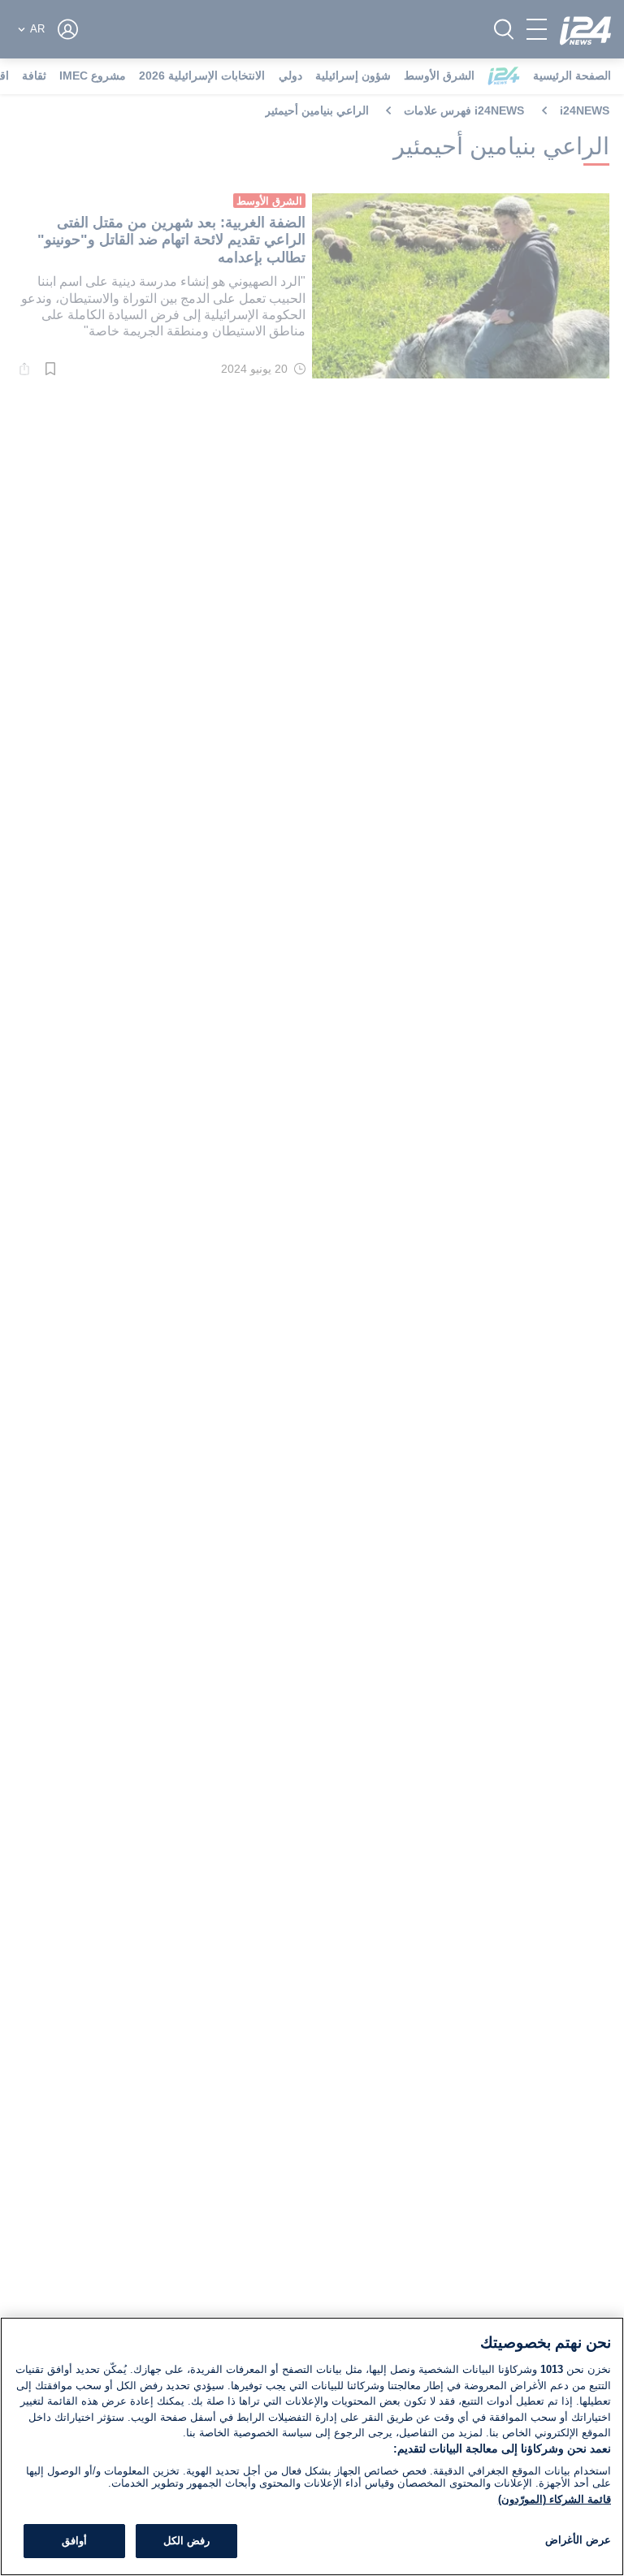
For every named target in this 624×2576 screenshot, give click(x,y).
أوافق (74, 2541)
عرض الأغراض (578, 2540)
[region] (312, 2446)
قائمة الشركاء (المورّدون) (555, 2499)
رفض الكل (186, 2541)
